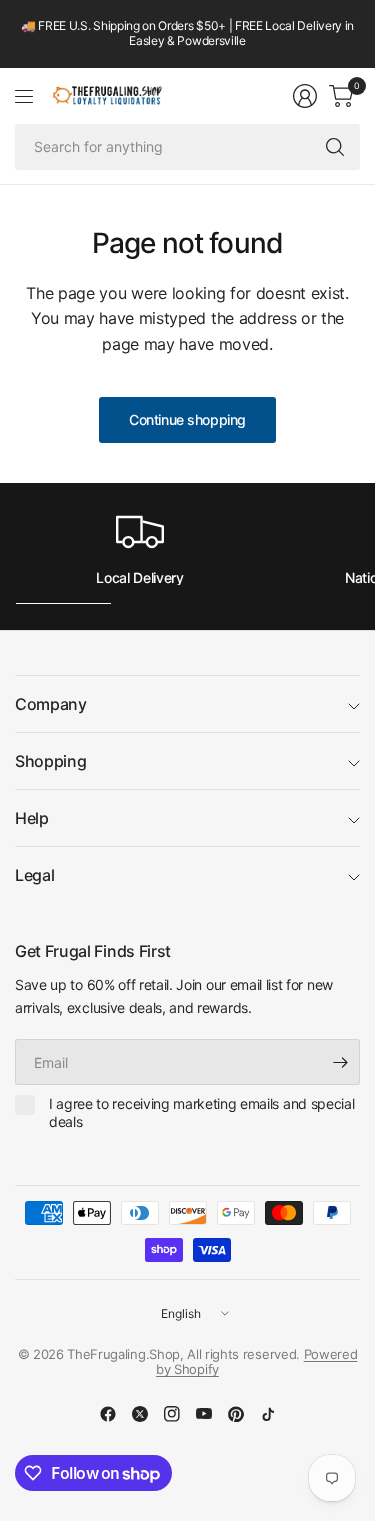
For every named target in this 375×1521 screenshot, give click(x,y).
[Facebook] (108, 1414)
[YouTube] (204, 1414)
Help (32, 818)
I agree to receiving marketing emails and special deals (201, 1112)
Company (51, 704)
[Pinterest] (236, 1414)
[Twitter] (140, 1414)
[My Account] (305, 96)
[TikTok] (268, 1414)
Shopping (50, 761)
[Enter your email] (340, 1062)
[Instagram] (172, 1414)
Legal (34, 875)
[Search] (335, 147)
